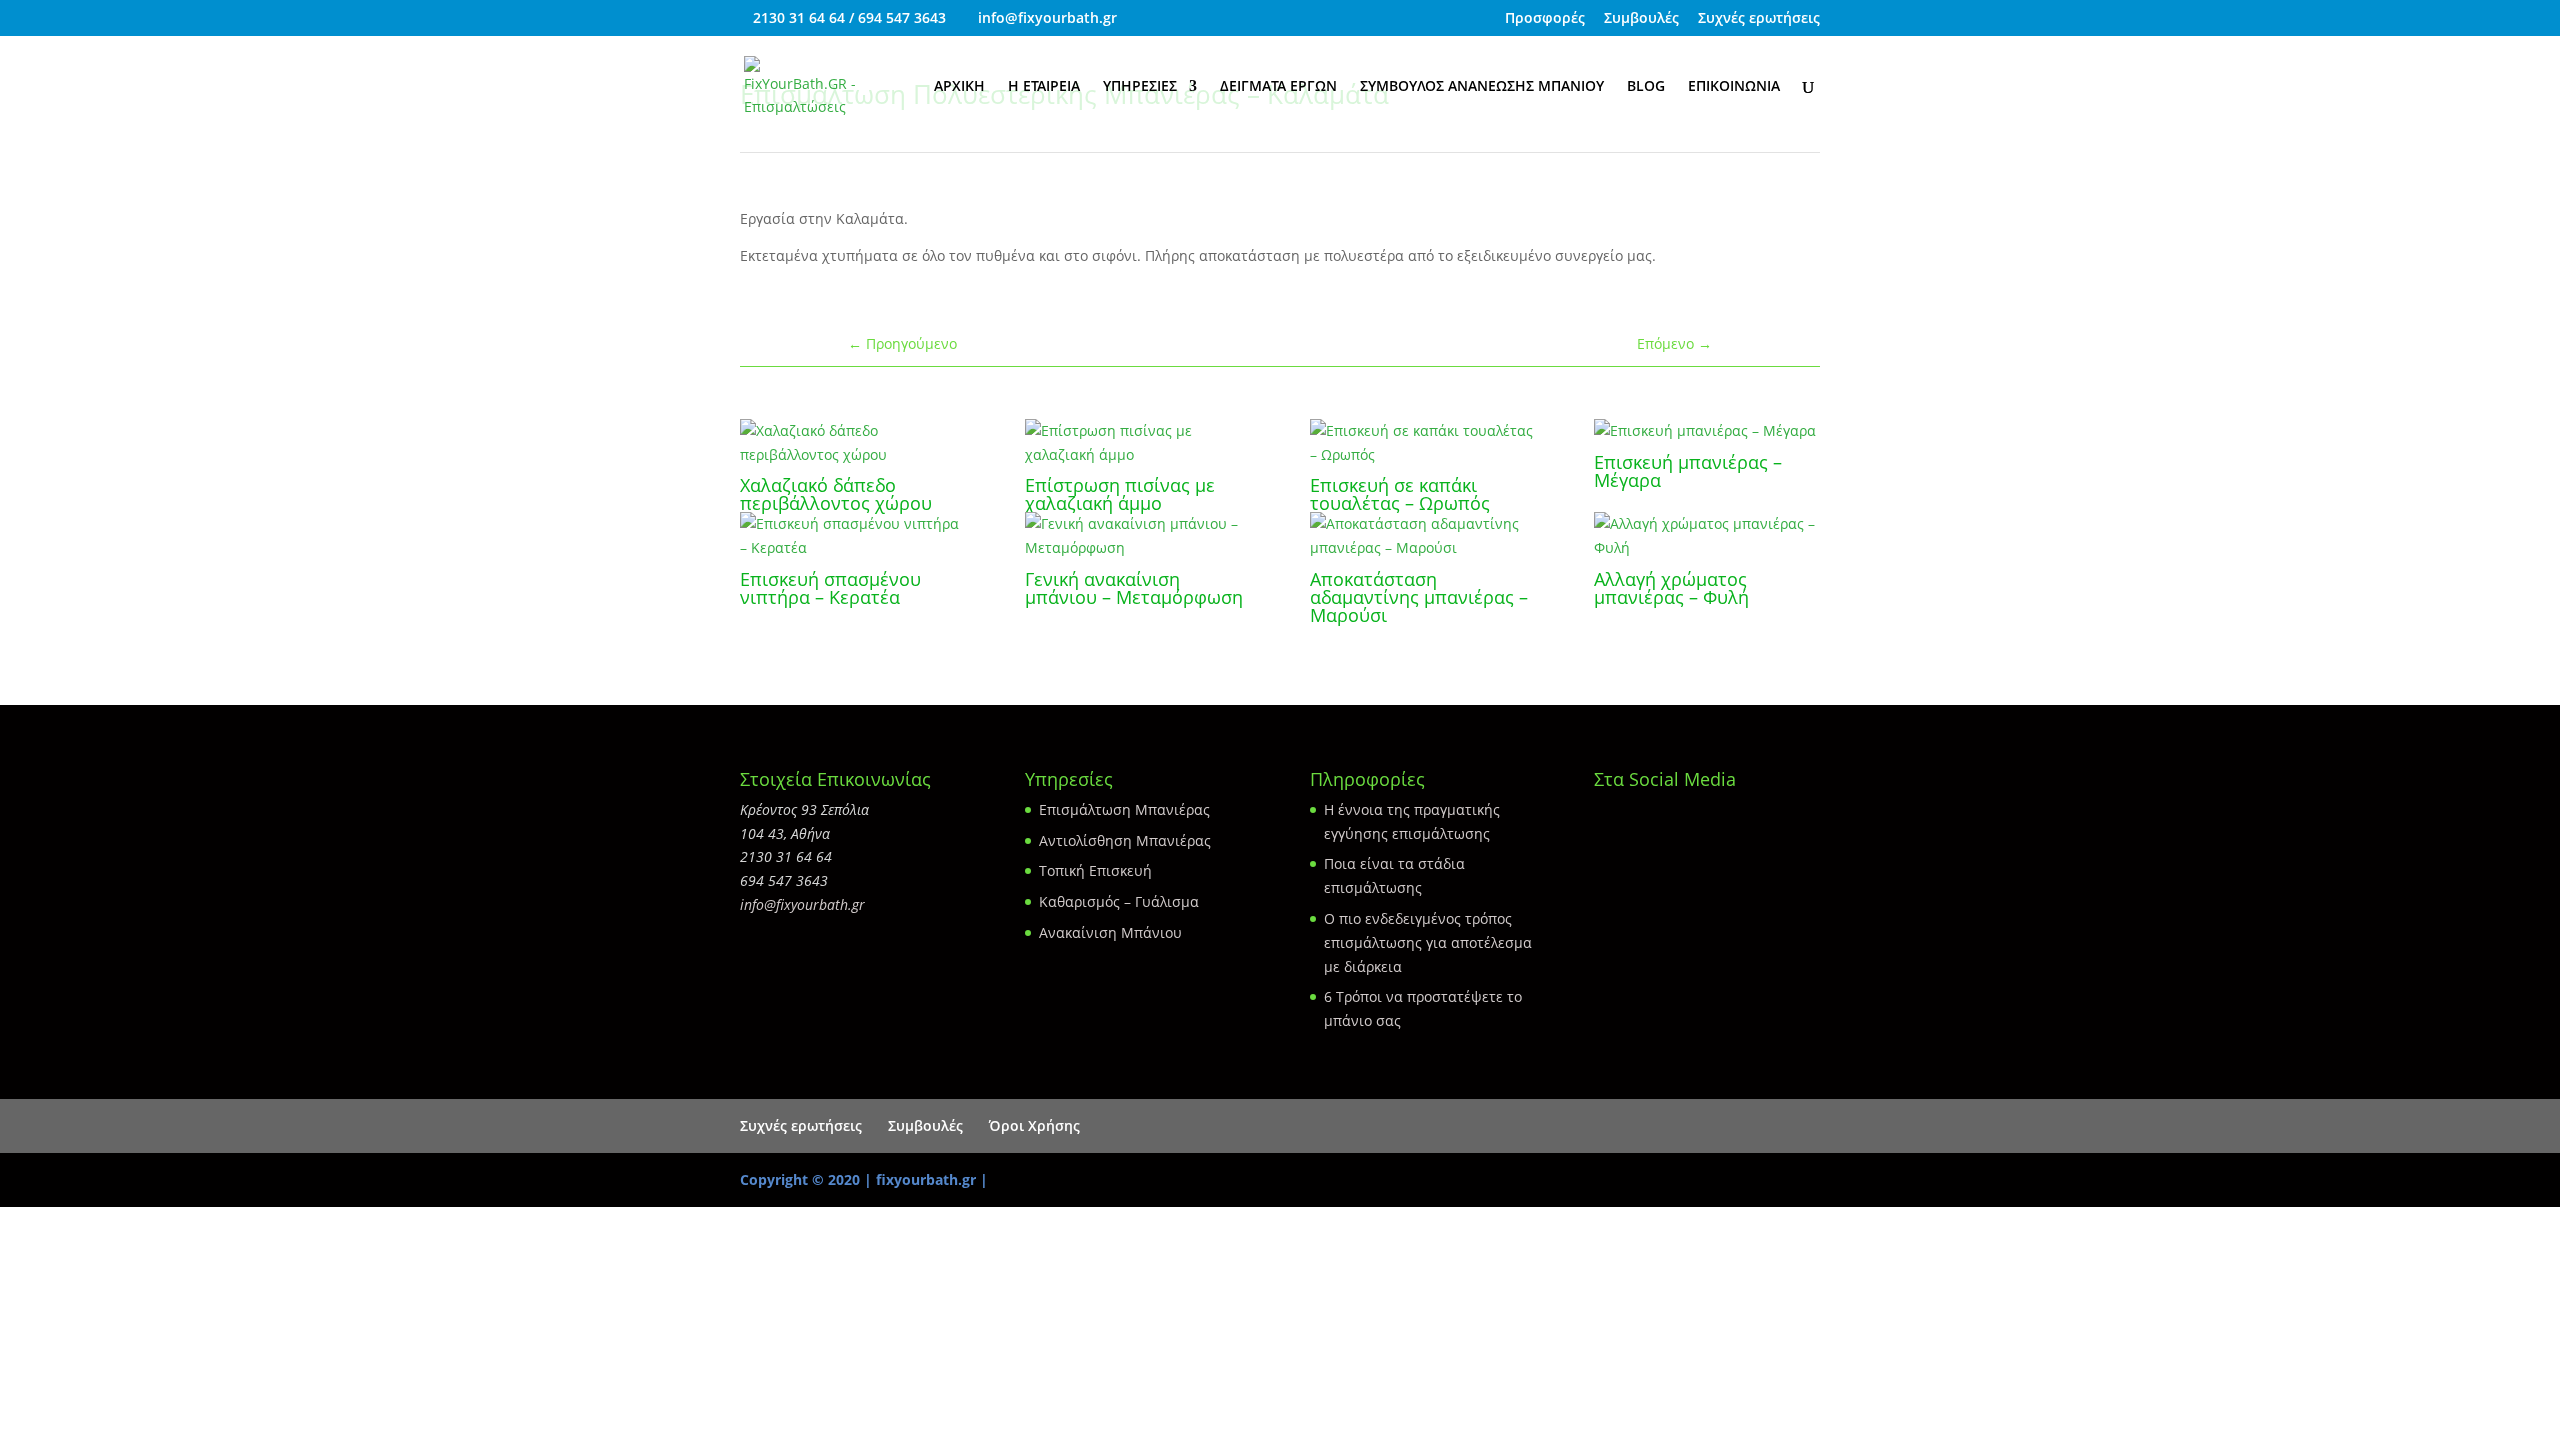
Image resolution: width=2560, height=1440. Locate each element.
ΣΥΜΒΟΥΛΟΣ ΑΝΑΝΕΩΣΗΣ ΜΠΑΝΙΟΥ (1482, 87)
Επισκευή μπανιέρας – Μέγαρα (1688, 471)
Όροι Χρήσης (1034, 1125)
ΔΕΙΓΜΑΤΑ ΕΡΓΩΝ (1278, 87)
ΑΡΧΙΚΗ (959, 87)
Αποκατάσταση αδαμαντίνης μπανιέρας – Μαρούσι (1419, 597)
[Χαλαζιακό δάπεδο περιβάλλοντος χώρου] (852, 443)
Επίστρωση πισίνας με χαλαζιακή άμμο (1120, 494)
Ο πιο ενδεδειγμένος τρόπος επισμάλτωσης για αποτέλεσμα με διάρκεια (1428, 942)
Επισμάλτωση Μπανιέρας (1124, 809)
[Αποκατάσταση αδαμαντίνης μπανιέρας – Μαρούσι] (1422, 536)
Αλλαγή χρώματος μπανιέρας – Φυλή (1671, 588)
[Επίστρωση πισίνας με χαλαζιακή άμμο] (1137, 443)
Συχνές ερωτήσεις (1759, 19)
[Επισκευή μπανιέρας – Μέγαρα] (1706, 431)
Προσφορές (1545, 19)
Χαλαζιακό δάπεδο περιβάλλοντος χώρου (836, 494)
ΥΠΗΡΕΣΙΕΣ (1140, 87)
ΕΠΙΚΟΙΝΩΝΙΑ (1734, 87)
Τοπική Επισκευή (1095, 870)
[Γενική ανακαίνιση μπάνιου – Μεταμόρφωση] (1137, 536)
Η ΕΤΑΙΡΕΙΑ (1044, 87)
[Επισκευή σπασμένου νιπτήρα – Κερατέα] (852, 536)
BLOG (1646, 87)
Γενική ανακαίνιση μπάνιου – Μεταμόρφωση (1134, 588)
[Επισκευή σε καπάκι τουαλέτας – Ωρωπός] (1422, 443)
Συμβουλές (1641, 19)
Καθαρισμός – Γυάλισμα (1119, 901)
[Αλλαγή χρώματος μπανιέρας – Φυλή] (1706, 536)
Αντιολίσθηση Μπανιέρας (1125, 840)
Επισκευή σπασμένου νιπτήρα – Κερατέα (830, 588)
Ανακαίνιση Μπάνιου (1110, 932)
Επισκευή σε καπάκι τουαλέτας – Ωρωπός (1400, 494)
